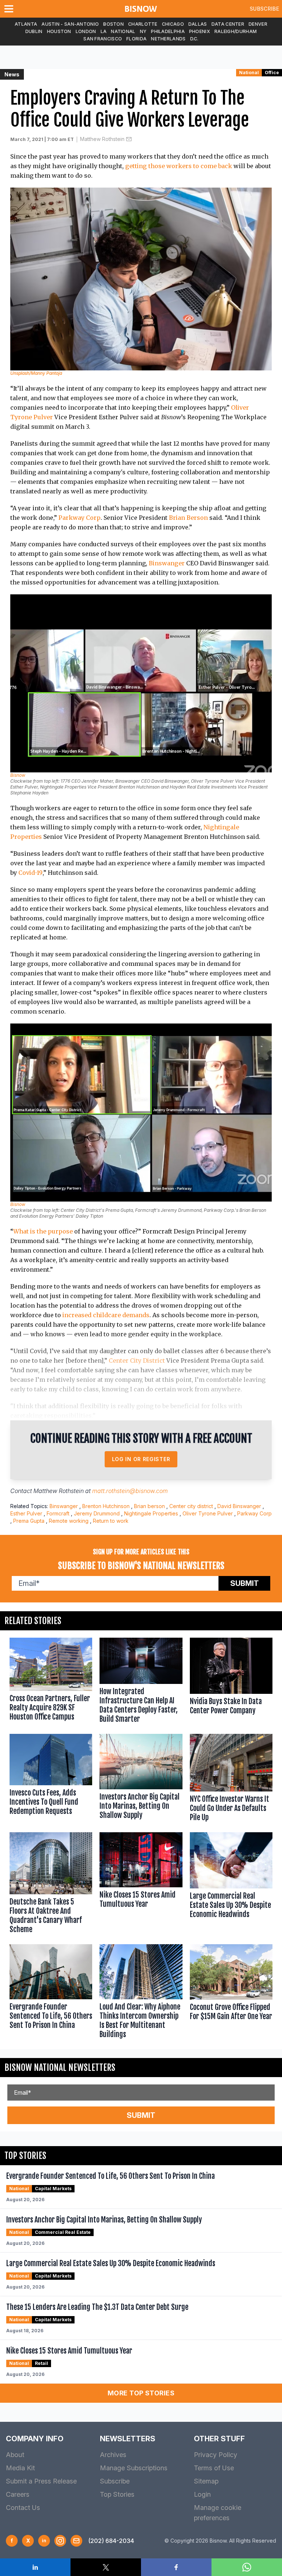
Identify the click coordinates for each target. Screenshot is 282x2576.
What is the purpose (43, 1231)
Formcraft (58, 1513)
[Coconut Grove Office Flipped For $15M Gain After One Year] (231, 1993)
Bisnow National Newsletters (60, 2068)
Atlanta (26, 24)
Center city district (191, 1506)
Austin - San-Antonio (70, 24)
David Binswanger (239, 1506)
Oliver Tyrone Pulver (208, 1513)
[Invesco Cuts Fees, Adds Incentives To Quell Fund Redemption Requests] (51, 1779)
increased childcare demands (106, 1315)
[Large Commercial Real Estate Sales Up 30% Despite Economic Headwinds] (231, 1885)
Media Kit (20, 2468)
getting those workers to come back (179, 166)
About (15, 2455)
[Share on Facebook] (176, 2567)
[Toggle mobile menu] (10, 9)
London (86, 31)
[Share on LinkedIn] (35, 2567)
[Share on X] (106, 2567)
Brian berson (149, 1506)
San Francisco (103, 39)
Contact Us (23, 2508)
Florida (136, 39)
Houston (59, 31)
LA (104, 31)
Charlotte (143, 24)
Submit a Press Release (41, 2481)
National (123, 31)
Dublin (34, 31)
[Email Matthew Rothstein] (129, 139)
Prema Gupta (29, 1521)
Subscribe (264, 9)
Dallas (198, 24)
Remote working (69, 1521)
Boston (113, 24)
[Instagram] (60, 2541)
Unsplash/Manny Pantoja (36, 373)
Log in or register (141, 1459)
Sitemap (206, 2481)
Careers (18, 2494)
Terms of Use (214, 2468)
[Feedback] (76, 2541)
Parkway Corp (79, 518)
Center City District (137, 1361)
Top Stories (117, 2494)
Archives (113, 2455)
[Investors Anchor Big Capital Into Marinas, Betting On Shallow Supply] (141, 1779)
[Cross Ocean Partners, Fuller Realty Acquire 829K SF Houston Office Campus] (51, 1682)
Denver (258, 24)
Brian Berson (188, 518)
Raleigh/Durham (236, 31)
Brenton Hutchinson (106, 1506)
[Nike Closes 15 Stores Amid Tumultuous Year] (141, 1885)
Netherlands (168, 39)
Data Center (228, 24)
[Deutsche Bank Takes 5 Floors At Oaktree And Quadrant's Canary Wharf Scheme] (51, 1885)
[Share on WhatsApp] (247, 2567)
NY (143, 31)
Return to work (111, 1521)
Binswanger (167, 563)
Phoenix (200, 31)
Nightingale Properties (151, 1513)
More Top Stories (141, 2393)
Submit (245, 1583)
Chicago (173, 24)
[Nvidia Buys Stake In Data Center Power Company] (231, 1682)
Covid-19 (30, 873)
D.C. (194, 39)
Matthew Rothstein (102, 139)
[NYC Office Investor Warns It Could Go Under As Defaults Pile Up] (231, 1779)
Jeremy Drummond (97, 1513)
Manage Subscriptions (134, 2468)
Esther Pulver (26, 1513)
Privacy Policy (216, 2455)
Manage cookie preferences (218, 2513)
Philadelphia (168, 31)
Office (272, 73)
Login (202, 2494)
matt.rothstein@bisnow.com (130, 1491)
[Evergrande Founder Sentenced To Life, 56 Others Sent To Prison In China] (51, 1993)
